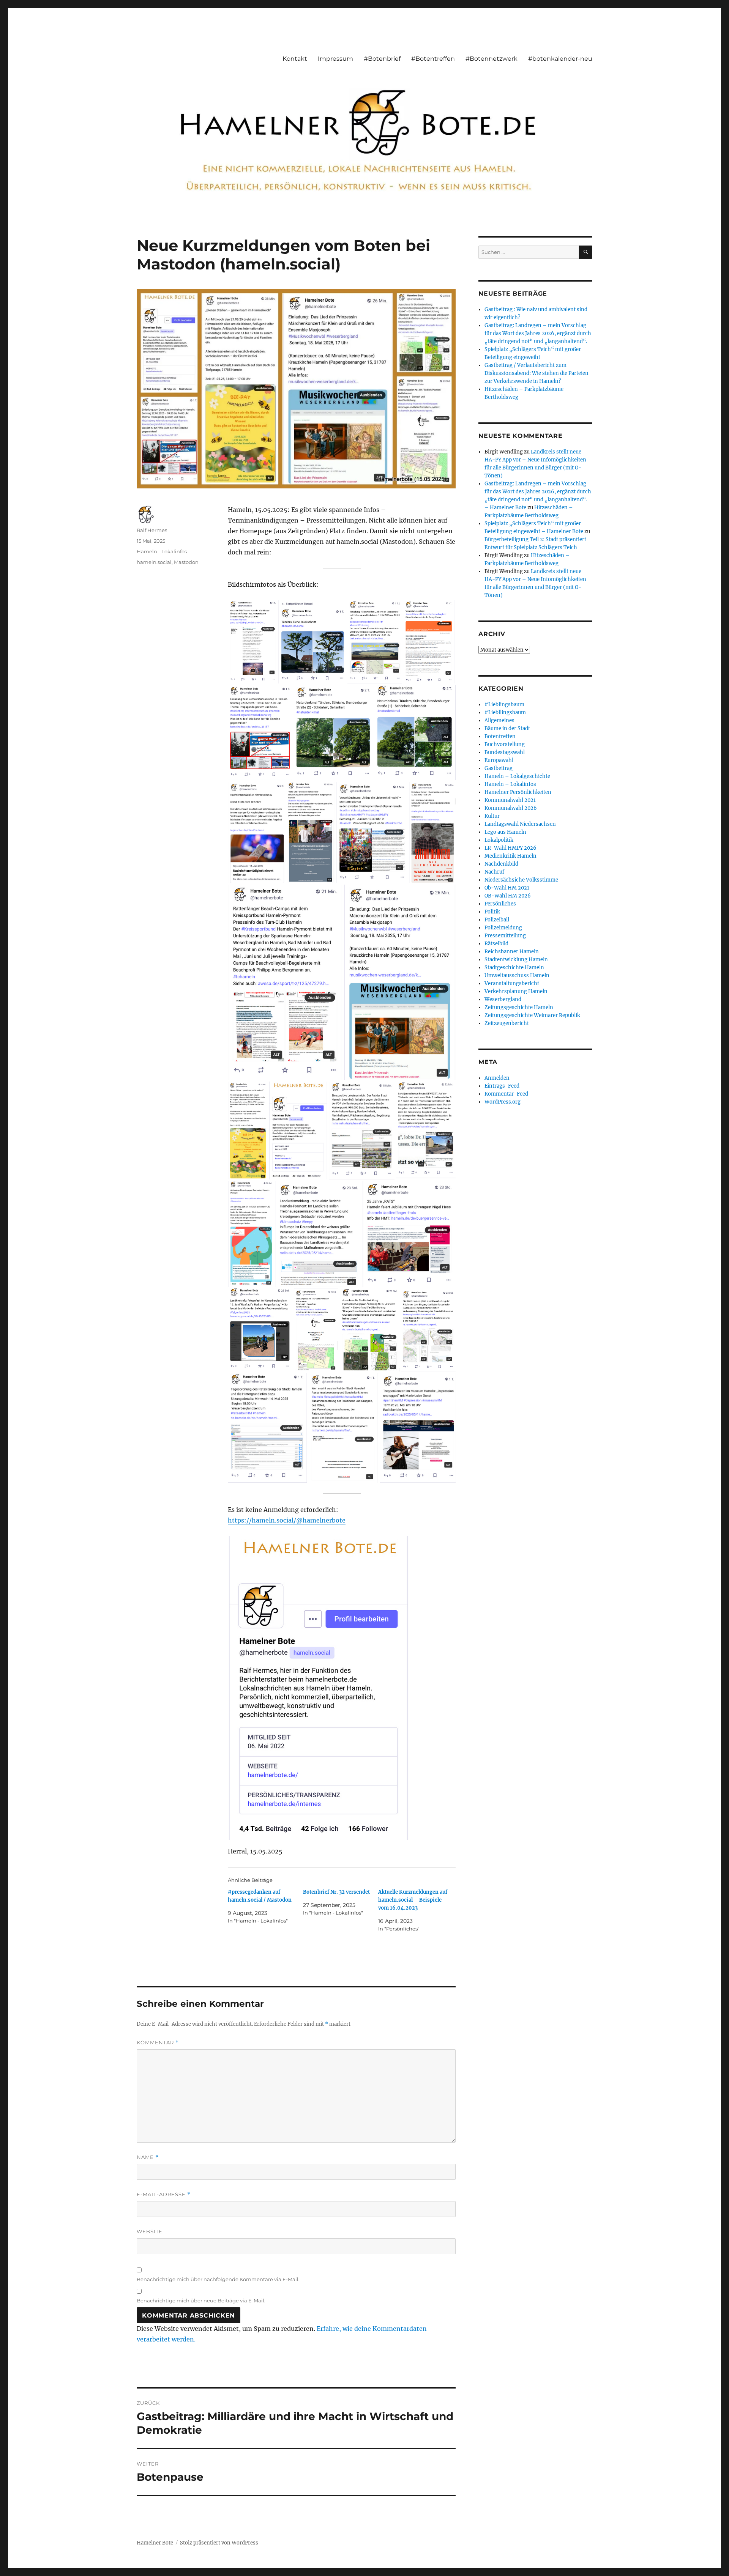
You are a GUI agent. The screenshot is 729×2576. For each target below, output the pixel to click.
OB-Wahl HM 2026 (508, 896)
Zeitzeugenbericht (507, 1023)
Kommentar (158, 2043)
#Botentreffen (433, 59)
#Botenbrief (382, 59)
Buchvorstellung (505, 744)
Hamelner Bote (155, 2543)
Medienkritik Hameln (510, 856)
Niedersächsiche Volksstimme (521, 880)
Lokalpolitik (499, 840)
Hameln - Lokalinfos (162, 551)
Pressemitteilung (505, 936)
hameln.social (154, 562)
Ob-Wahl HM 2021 (507, 888)
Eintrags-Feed (502, 1086)
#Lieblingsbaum (504, 705)
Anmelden (497, 1078)
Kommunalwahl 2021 (510, 800)
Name (148, 2157)
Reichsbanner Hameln (512, 952)
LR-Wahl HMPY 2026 (510, 848)
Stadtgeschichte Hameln (514, 968)
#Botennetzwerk (492, 59)
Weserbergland (503, 999)
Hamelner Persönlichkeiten (518, 792)
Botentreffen (500, 736)
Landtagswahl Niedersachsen (520, 824)
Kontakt (295, 59)
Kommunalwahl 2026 (511, 808)
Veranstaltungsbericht (512, 983)
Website (150, 2231)
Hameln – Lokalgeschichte (517, 776)
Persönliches (500, 904)
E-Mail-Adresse (164, 2194)
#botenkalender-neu (560, 59)
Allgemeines (499, 720)
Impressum (335, 59)
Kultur (492, 816)
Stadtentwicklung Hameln (516, 960)
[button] (252, 642)
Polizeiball (497, 920)
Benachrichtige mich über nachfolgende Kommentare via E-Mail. (218, 2279)
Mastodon (186, 562)
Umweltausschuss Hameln (517, 975)
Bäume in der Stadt (507, 728)
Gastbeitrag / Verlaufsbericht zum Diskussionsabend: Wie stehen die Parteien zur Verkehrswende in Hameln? (536, 373)
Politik (492, 912)
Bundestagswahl (505, 752)
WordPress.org (503, 1102)
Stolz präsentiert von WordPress (219, 2543)
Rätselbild (496, 944)
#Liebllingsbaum (505, 712)
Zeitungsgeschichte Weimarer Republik (532, 1015)
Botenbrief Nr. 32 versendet (336, 1892)
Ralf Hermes (152, 530)
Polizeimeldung (503, 928)
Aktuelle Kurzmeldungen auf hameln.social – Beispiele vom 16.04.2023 (413, 1900)
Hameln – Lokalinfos (510, 784)
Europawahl (499, 760)
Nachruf (494, 872)
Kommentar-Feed (506, 1094)
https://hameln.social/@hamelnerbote (287, 1520)
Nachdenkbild (501, 864)
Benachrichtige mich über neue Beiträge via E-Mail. (201, 2300)
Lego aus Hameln (505, 832)
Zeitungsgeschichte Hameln (519, 1007)
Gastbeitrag (499, 768)
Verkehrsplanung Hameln (516, 991)
